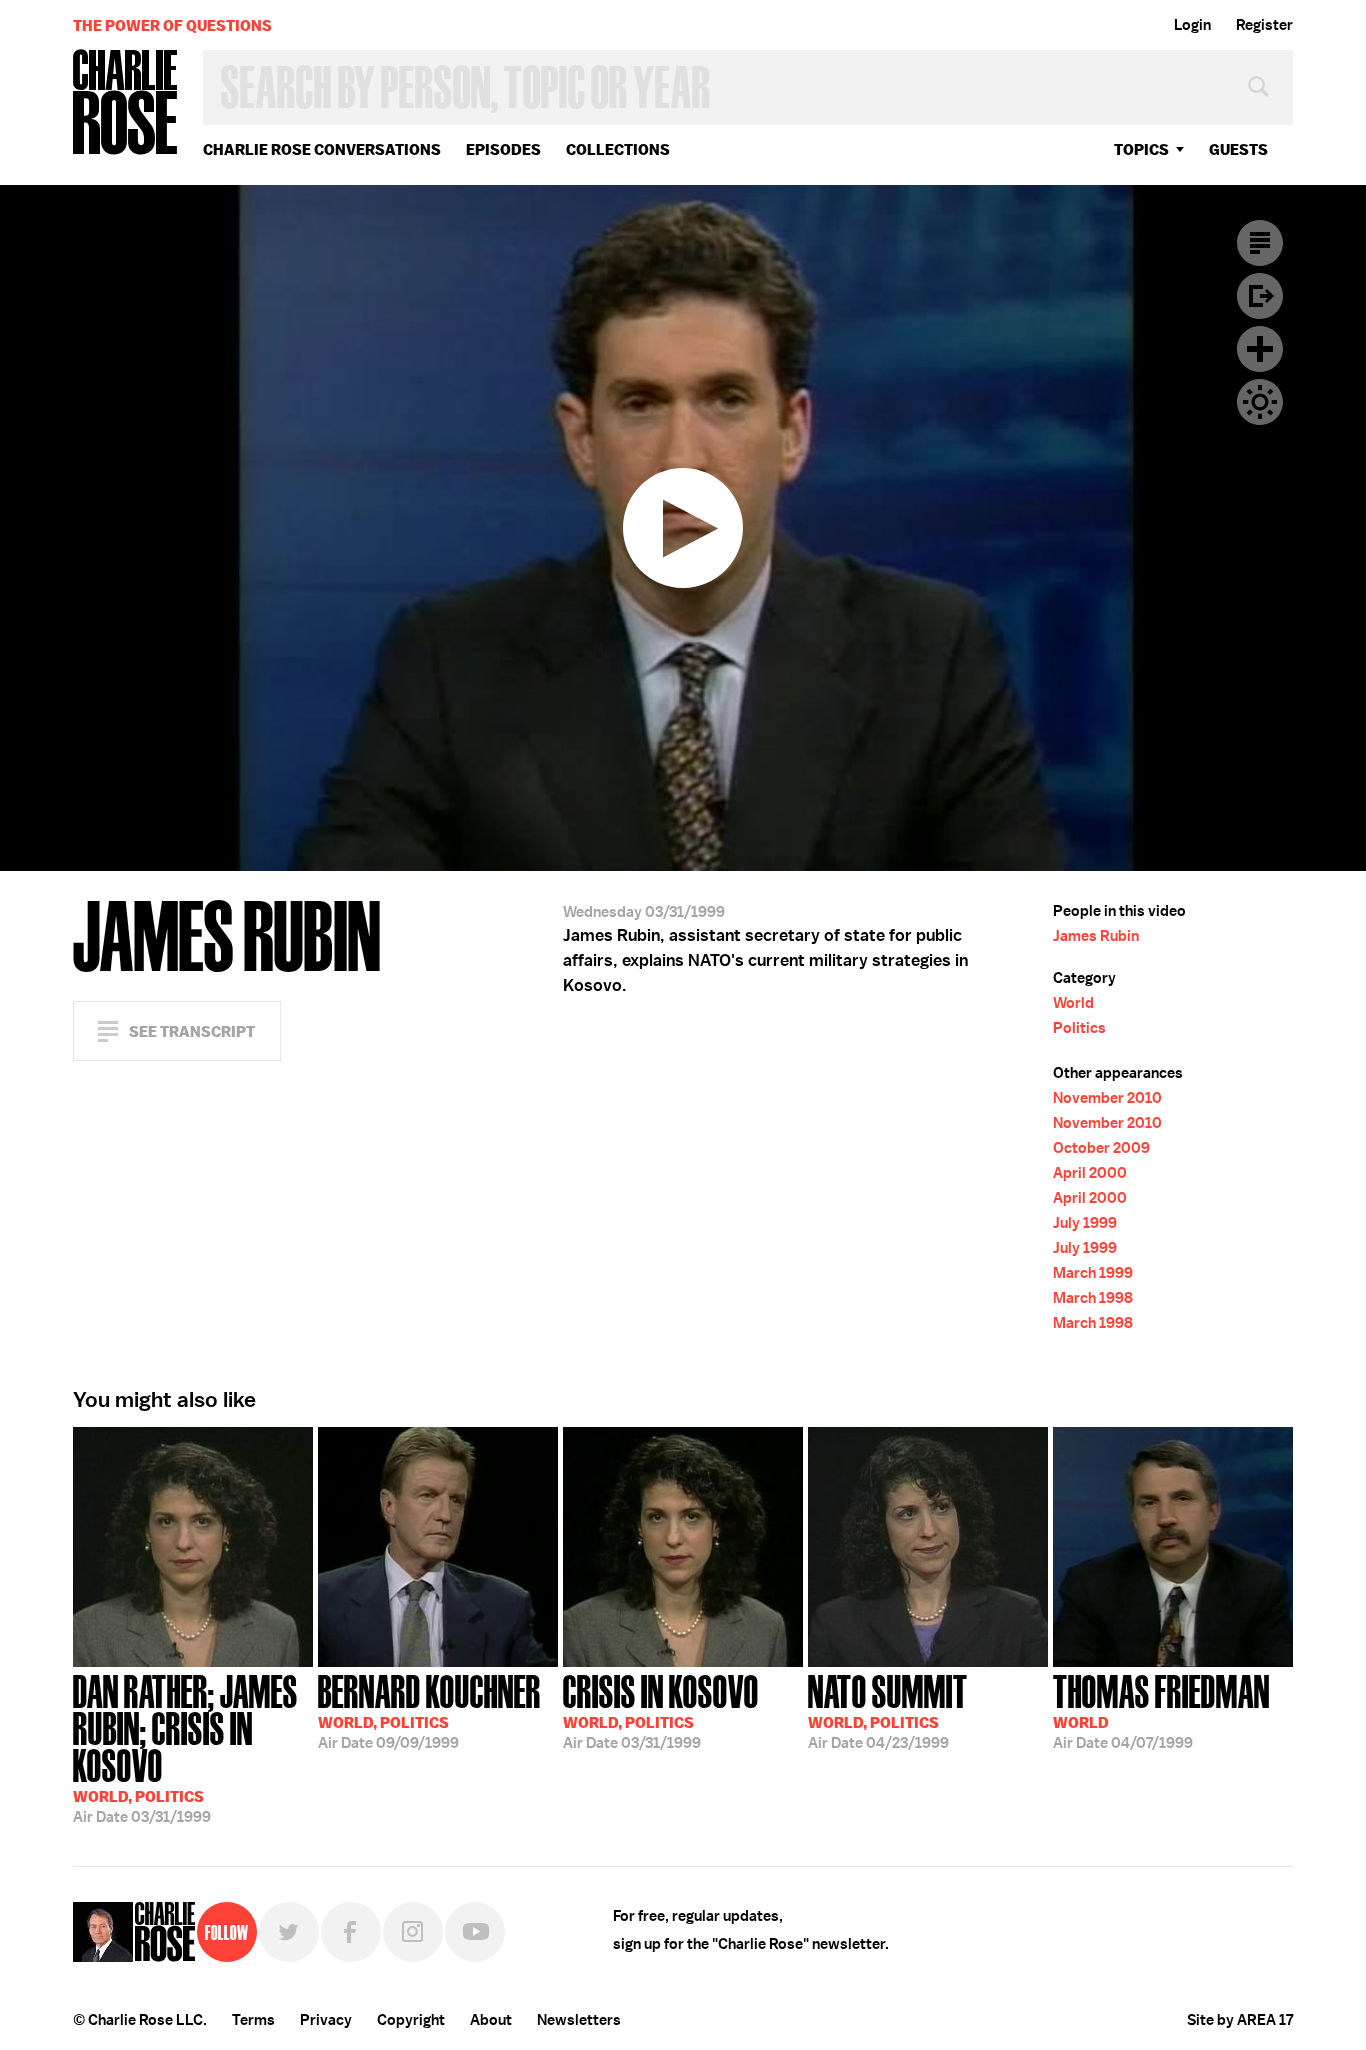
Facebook (351, 1932)
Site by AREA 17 (1240, 2020)
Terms (253, 2020)
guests (1238, 149)
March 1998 (1093, 1298)
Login (1192, 25)
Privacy (326, 2020)
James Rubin (1096, 936)
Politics (1079, 1028)
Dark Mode (1260, 402)
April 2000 (1090, 1173)
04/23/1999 (888, 1710)
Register (1264, 25)
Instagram (413, 1932)
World (1073, 1003)
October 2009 (1101, 1148)
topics (1141, 149)
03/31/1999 (185, 1747)
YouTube (475, 1932)
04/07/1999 (1161, 1710)
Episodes (503, 149)
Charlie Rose (126, 103)
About (491, 2020)
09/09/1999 (429, 1710)
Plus (1260, 349)
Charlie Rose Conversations (322, 149)
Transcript (1260, 243)
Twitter (289, 1932)
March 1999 (1093, 1273)
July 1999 (1085, 1223)
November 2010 (1107, 1098)
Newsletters (579, 2020)
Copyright (411, 2020)
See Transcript (192, 1031)
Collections (618, 149)
